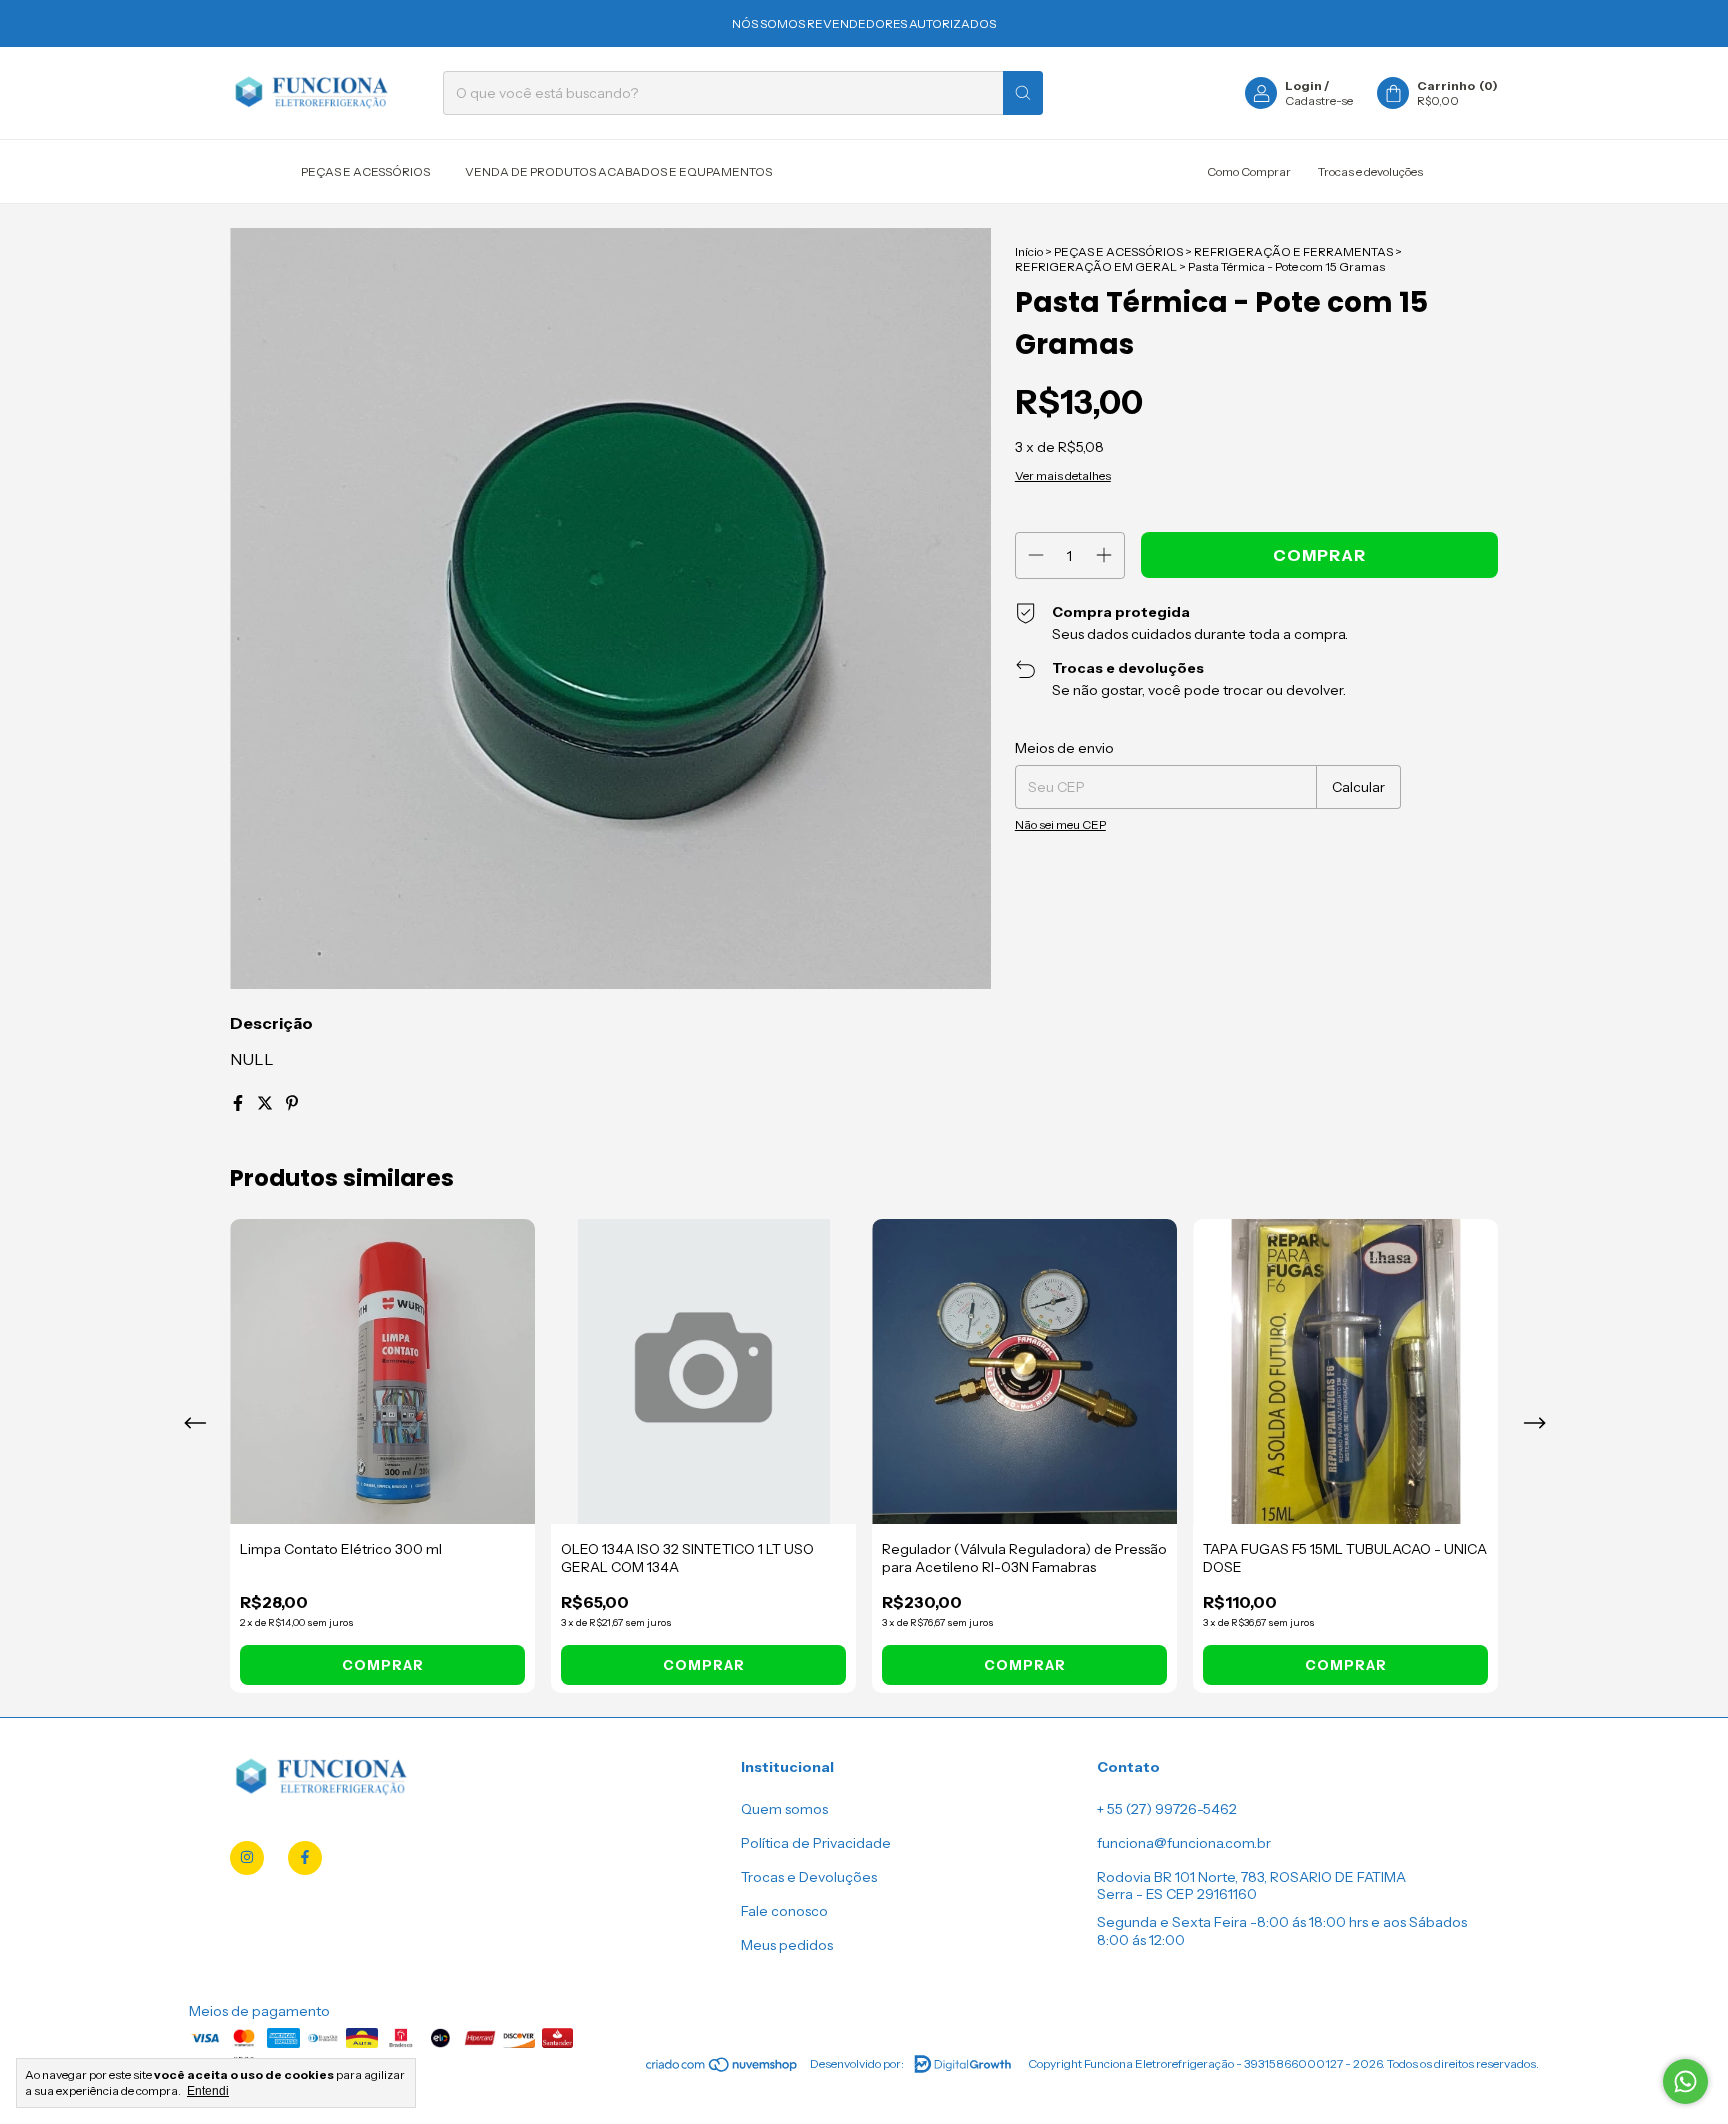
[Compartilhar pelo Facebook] (239, 1103)
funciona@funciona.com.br (1184, 1843)
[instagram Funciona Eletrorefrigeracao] (247, 1858)
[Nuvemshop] (722, 2068)
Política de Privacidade (816, 1843)
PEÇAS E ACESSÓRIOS (365, 171)
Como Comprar (1249, 171)
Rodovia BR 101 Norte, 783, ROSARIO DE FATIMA (1251, 1877)
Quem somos (784, 1809)
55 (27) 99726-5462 (1172, 1809)
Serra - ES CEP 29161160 (1177, 1894)
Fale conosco (784, 1911)
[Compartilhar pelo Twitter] (266, 1103)
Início (1029, 251)
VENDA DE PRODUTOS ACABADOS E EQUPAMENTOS (618, 171)
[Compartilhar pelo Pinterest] (292, 1103)
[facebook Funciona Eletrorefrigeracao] (305, 1858)
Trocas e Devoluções (809, 1877)
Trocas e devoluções (1370, 171)
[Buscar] (1023, 93)
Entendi (208, 2091)
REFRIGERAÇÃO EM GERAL (1096, 266)
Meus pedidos (787, 1945)
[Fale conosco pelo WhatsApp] (1685, 2081)
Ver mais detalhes (1063, 475)
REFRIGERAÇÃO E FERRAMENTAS (1293, 251)
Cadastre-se (1319, 100)
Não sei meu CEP (1060, 824)
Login (1303, 85)
